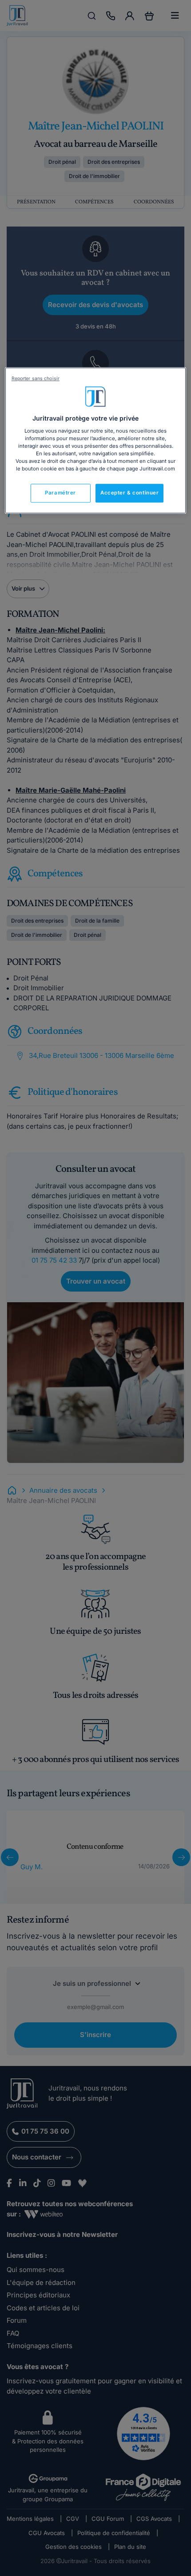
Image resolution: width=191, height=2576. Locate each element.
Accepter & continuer (129, 493)
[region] (96, 440)
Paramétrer (60, 493)
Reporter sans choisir (36, 379)
